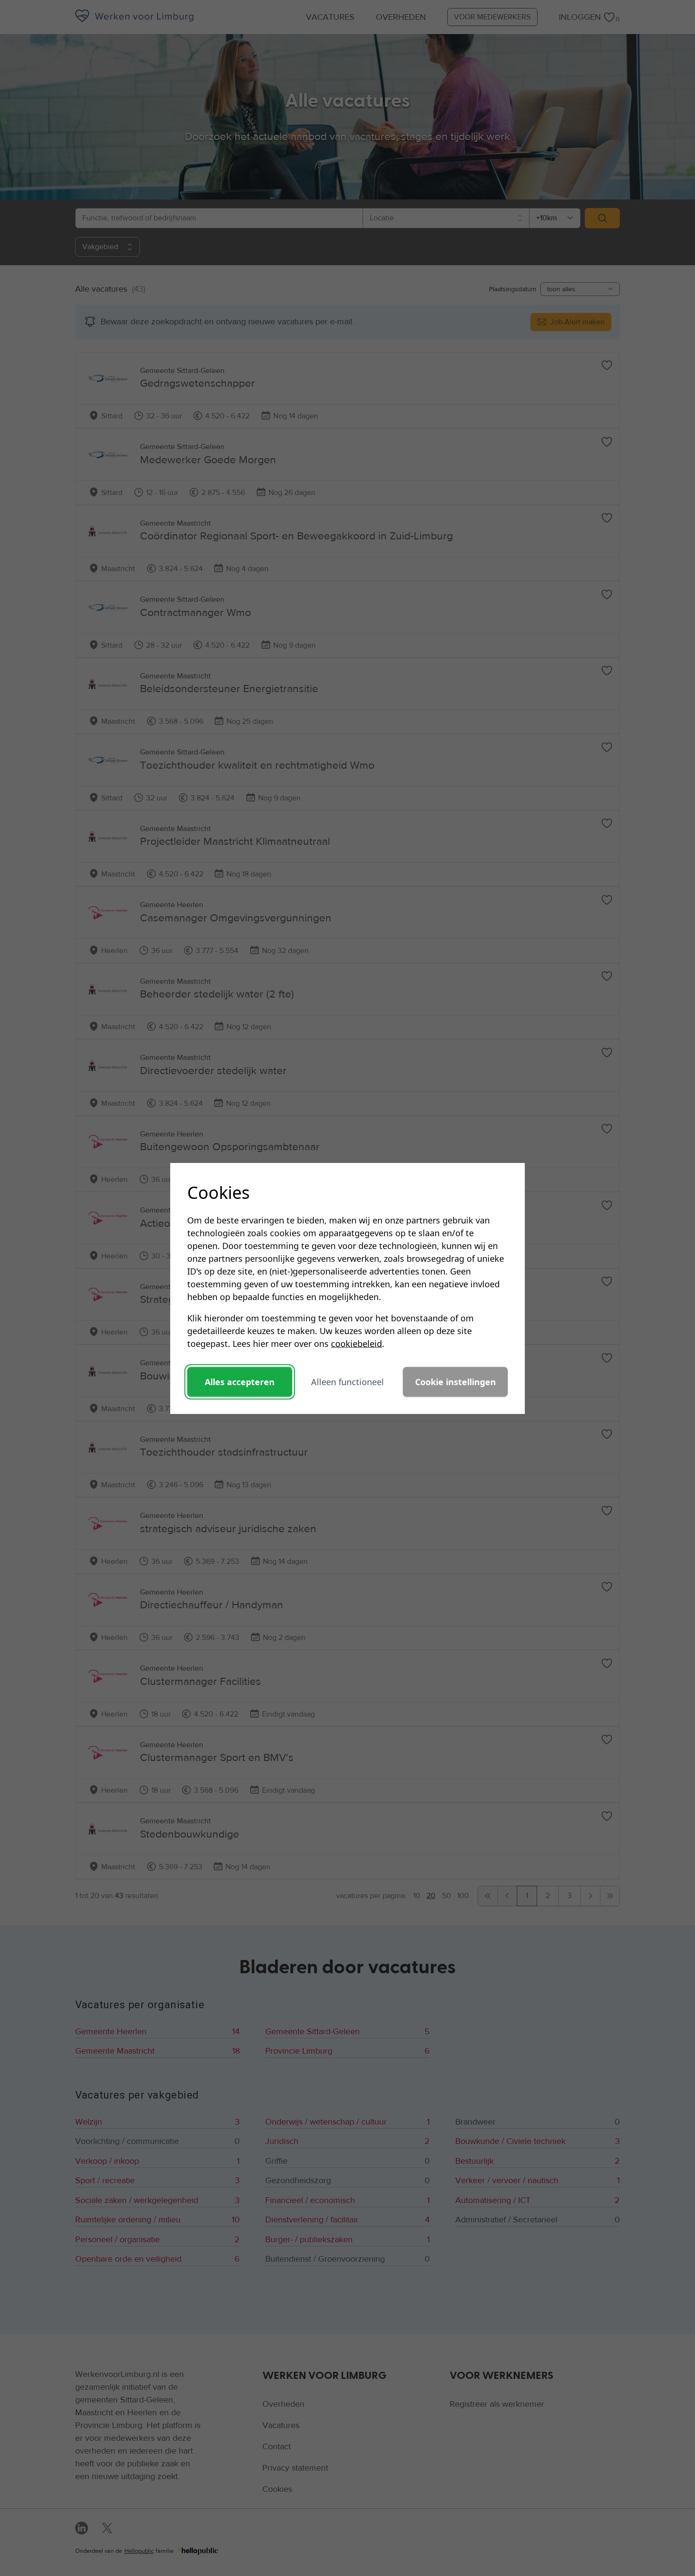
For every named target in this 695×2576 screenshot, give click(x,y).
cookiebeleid (356, 1343)
